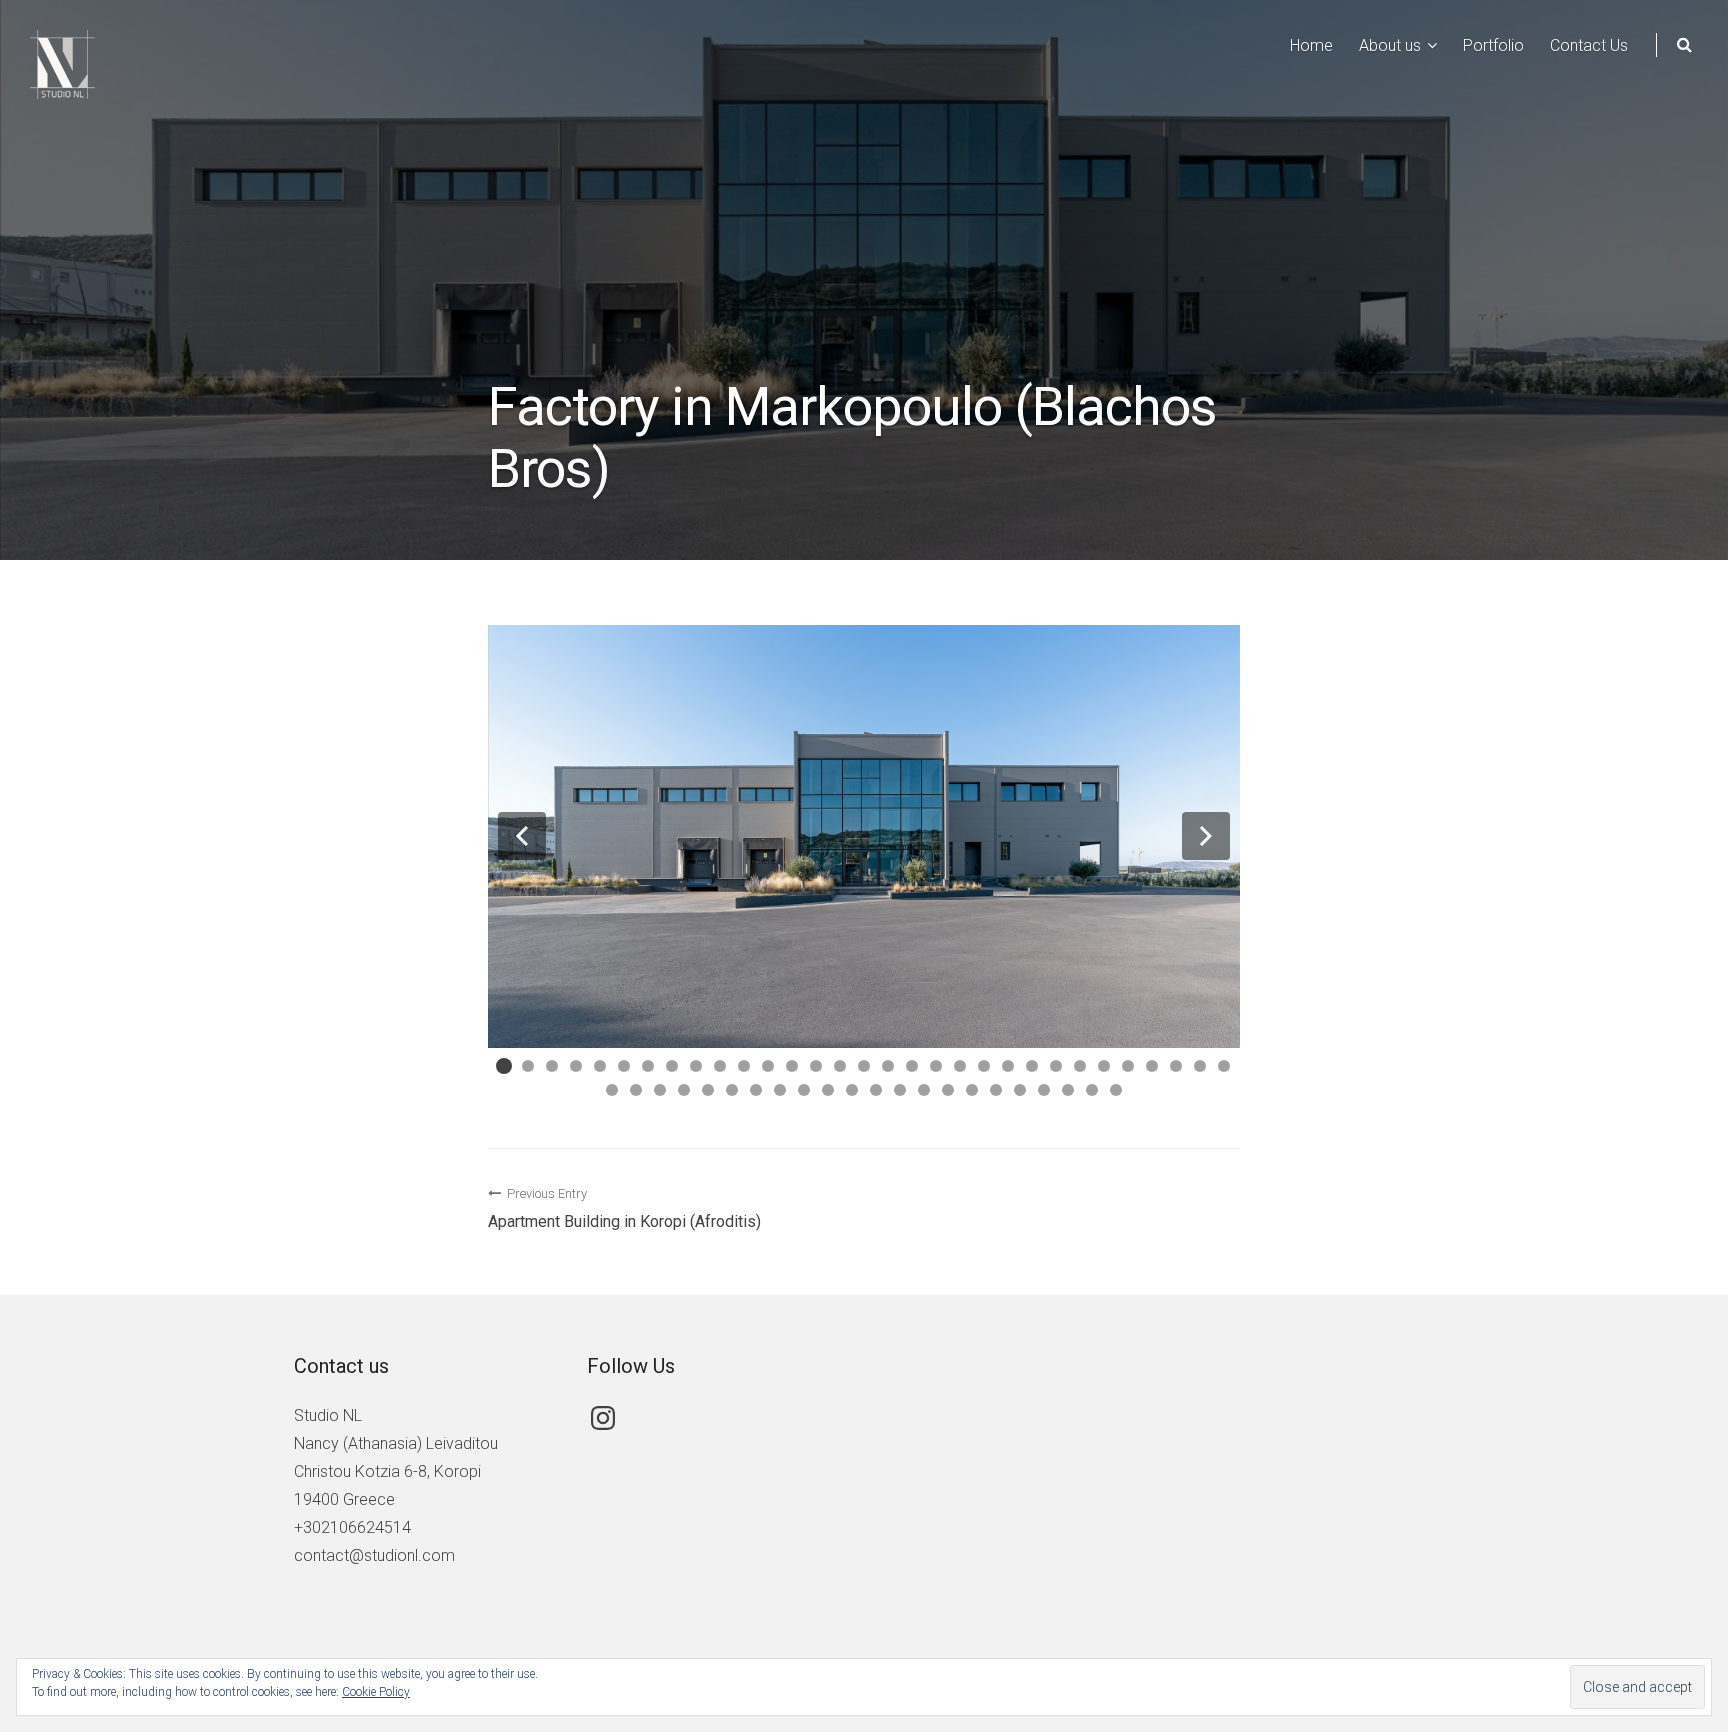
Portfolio (1493, 45)
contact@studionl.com (374, 1555)
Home (1311, 45)
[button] (522, 836)
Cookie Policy (376, 1692)
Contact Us (1589, 45)
